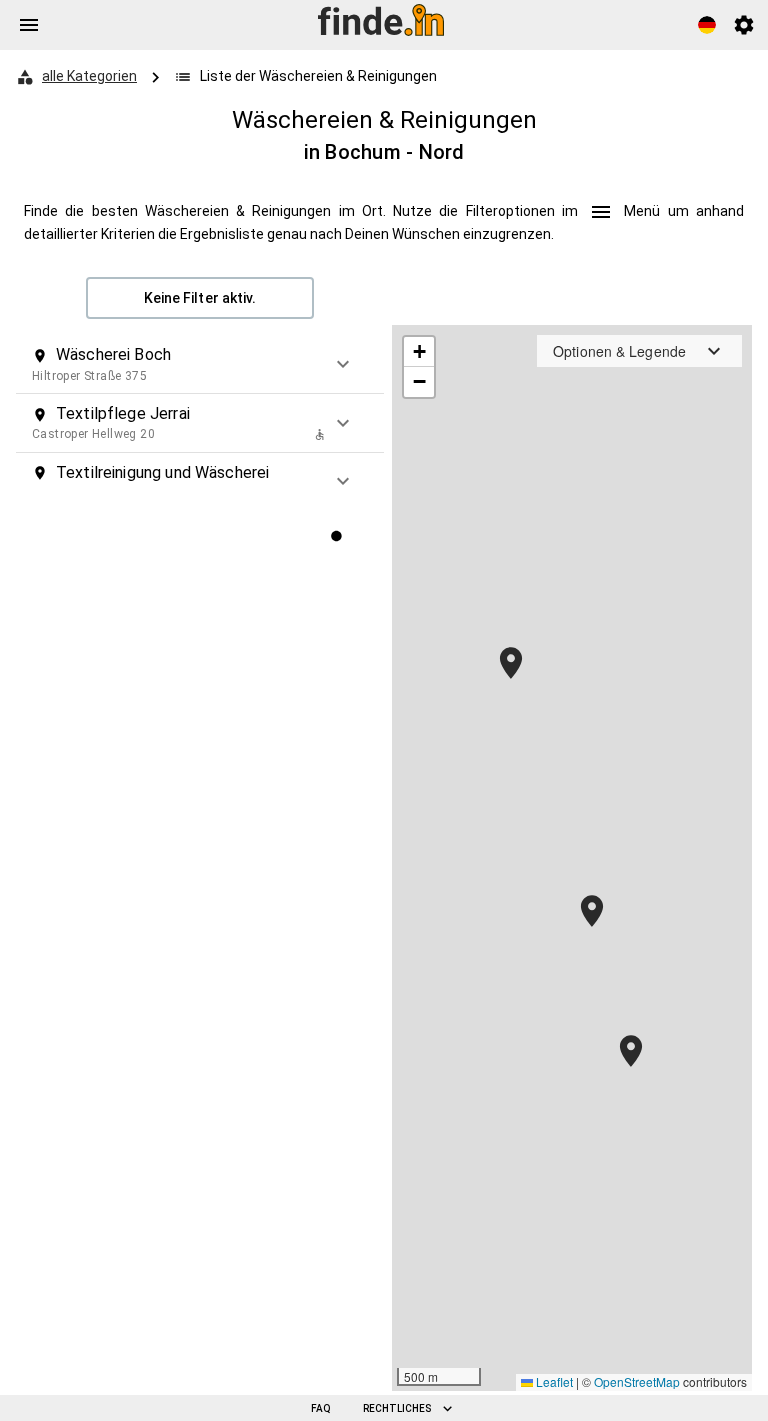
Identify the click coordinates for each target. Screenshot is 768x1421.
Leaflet (553, 1381)
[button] (200, 364)
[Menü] (29, 25)
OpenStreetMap (637, 1381)
